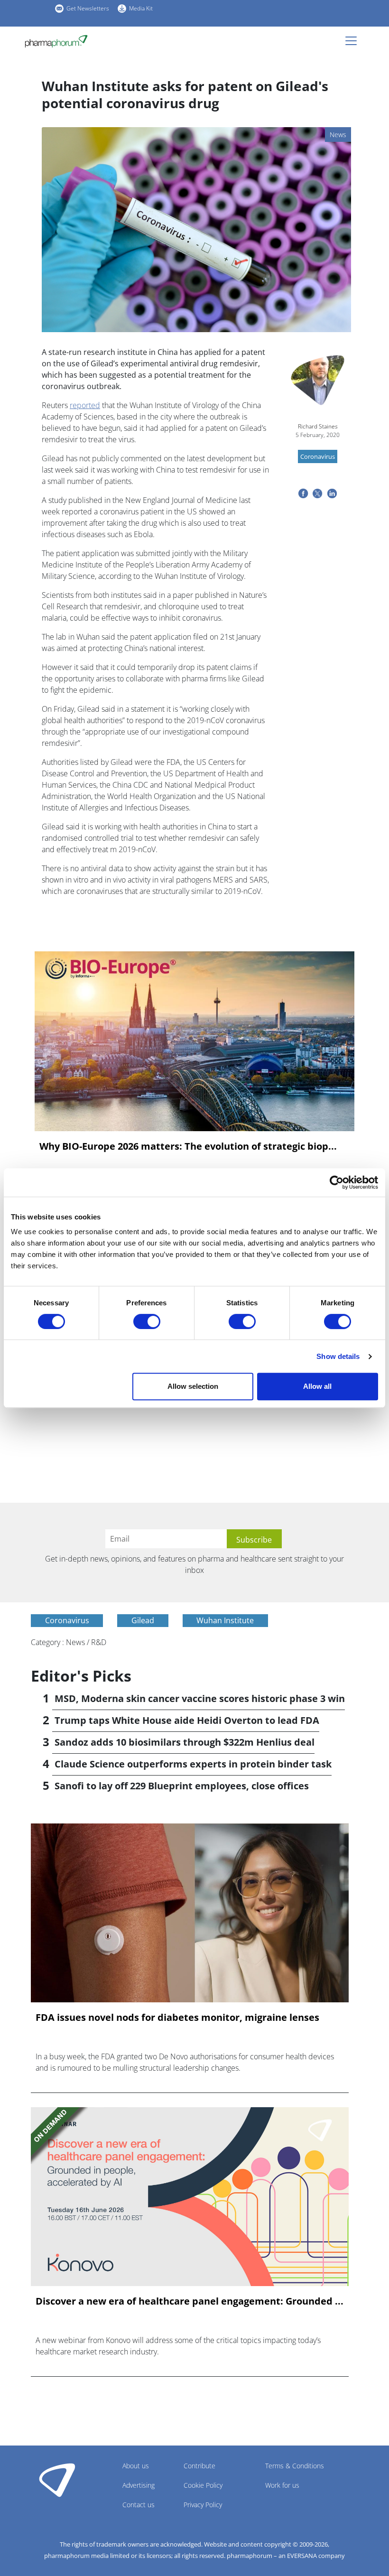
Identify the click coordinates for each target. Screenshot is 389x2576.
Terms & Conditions (295, 2466)
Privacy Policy (203, 2505)
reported (85, 405)
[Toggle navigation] (354, 41)
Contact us (139, 2505)
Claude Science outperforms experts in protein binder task (193, 1764)
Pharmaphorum (57, 2480)
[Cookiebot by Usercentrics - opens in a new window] (337, 1182)
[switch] (147, 1321)
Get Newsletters (88, 8)
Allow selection (193, 1386)
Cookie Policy (203, 2485)
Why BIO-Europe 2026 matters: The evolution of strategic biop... (188, 1146)
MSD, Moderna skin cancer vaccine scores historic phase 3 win (200, 1698)
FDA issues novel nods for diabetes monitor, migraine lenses (177, 2018)
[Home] (60, 41)
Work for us (282, 2485)
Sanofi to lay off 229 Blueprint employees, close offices (182, 1786)
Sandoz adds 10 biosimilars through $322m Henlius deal (185, 1742)
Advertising (139, 2485)
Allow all (317, 1386)
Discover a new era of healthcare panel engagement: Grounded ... (190, 2301)
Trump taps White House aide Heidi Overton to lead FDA (187, 1720)
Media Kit (141, 8)
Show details (338, 1356)
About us (136, 2466)
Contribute (199, 2466)
